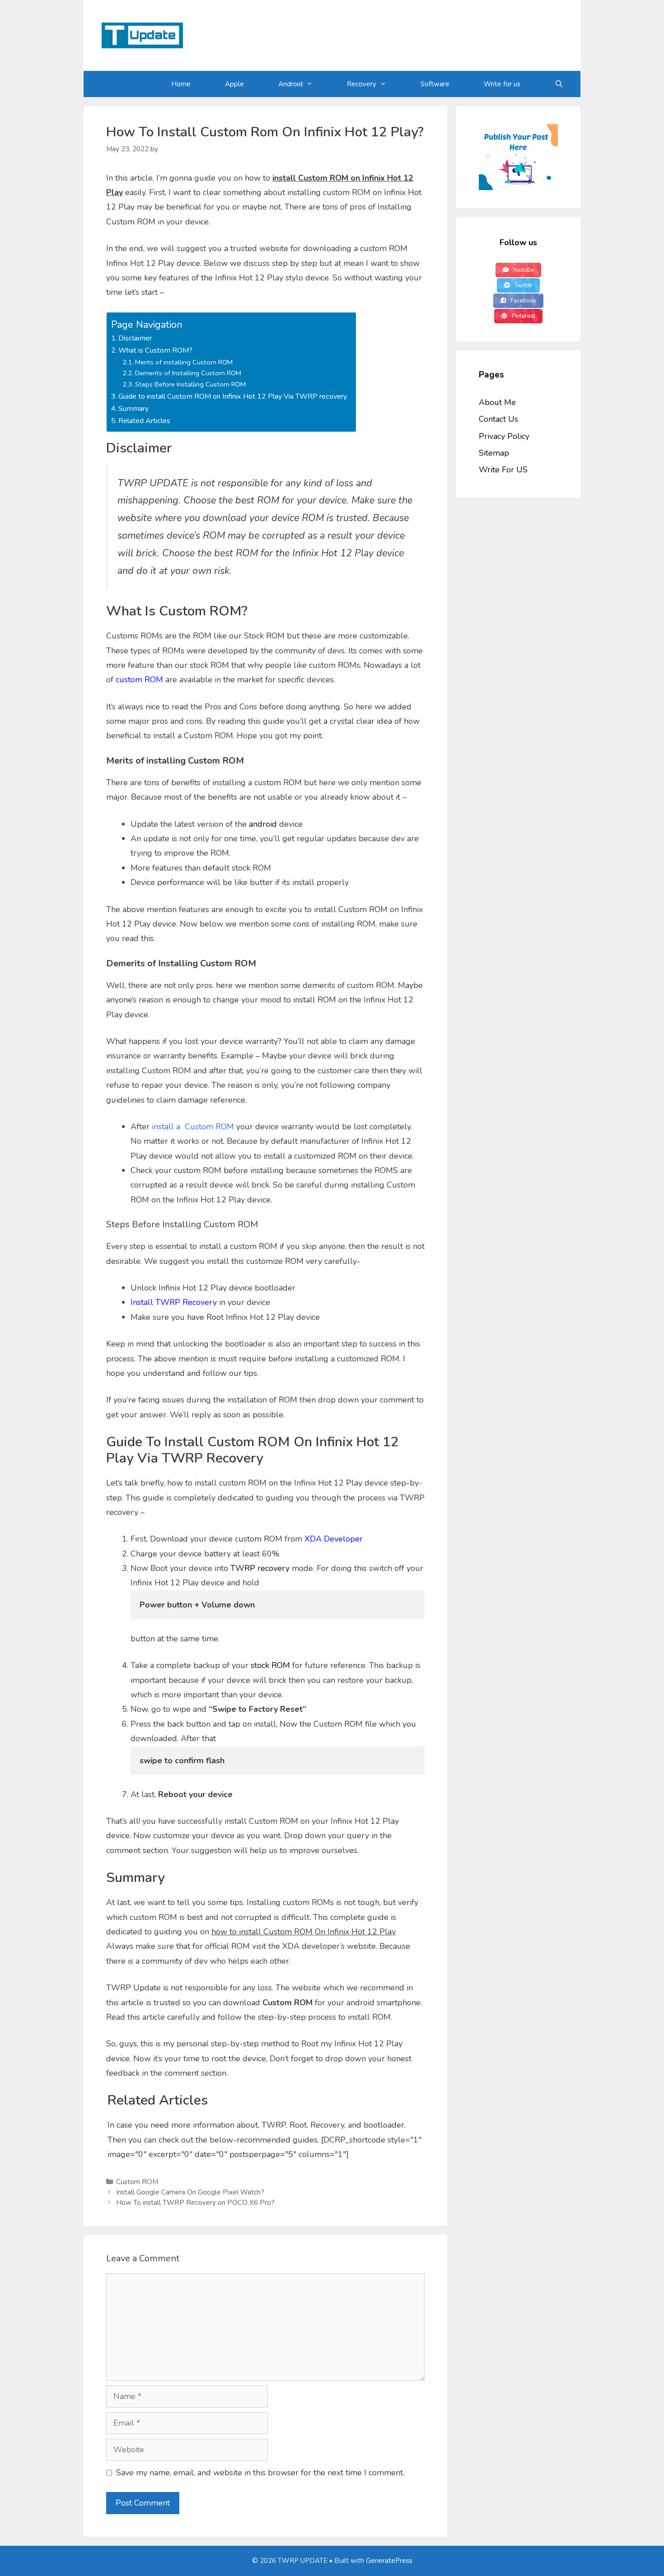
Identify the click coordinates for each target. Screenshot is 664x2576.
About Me (497, 402)
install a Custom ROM (193, 1127)
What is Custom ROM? (155, 350)
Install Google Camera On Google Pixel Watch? (190, 2192)
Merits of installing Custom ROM (184, 362)
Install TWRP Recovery (174, 1302)
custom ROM (139, 680)
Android (290, 84)
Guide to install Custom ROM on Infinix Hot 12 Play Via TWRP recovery (233, 396)
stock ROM (270, 1665)
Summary (133, 409)
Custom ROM (137, 2182)
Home (181, 84)
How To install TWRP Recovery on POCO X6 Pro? (195, 2203)
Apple (234, 84)
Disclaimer (135, 338)
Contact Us (498, 419)
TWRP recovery (260, 1568)
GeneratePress (389, 2561)
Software (435, 84)
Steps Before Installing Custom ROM (190, 384)
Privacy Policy (504, 436)
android (263, 824)
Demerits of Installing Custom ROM (188, 373)
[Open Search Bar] (559, 84)
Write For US (503, 470)
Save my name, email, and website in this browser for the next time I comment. (260, 2473)
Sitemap (494, 453)
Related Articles (144, 421)
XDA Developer (334, 1539)
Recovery (362, 84)
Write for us (502, 84)
